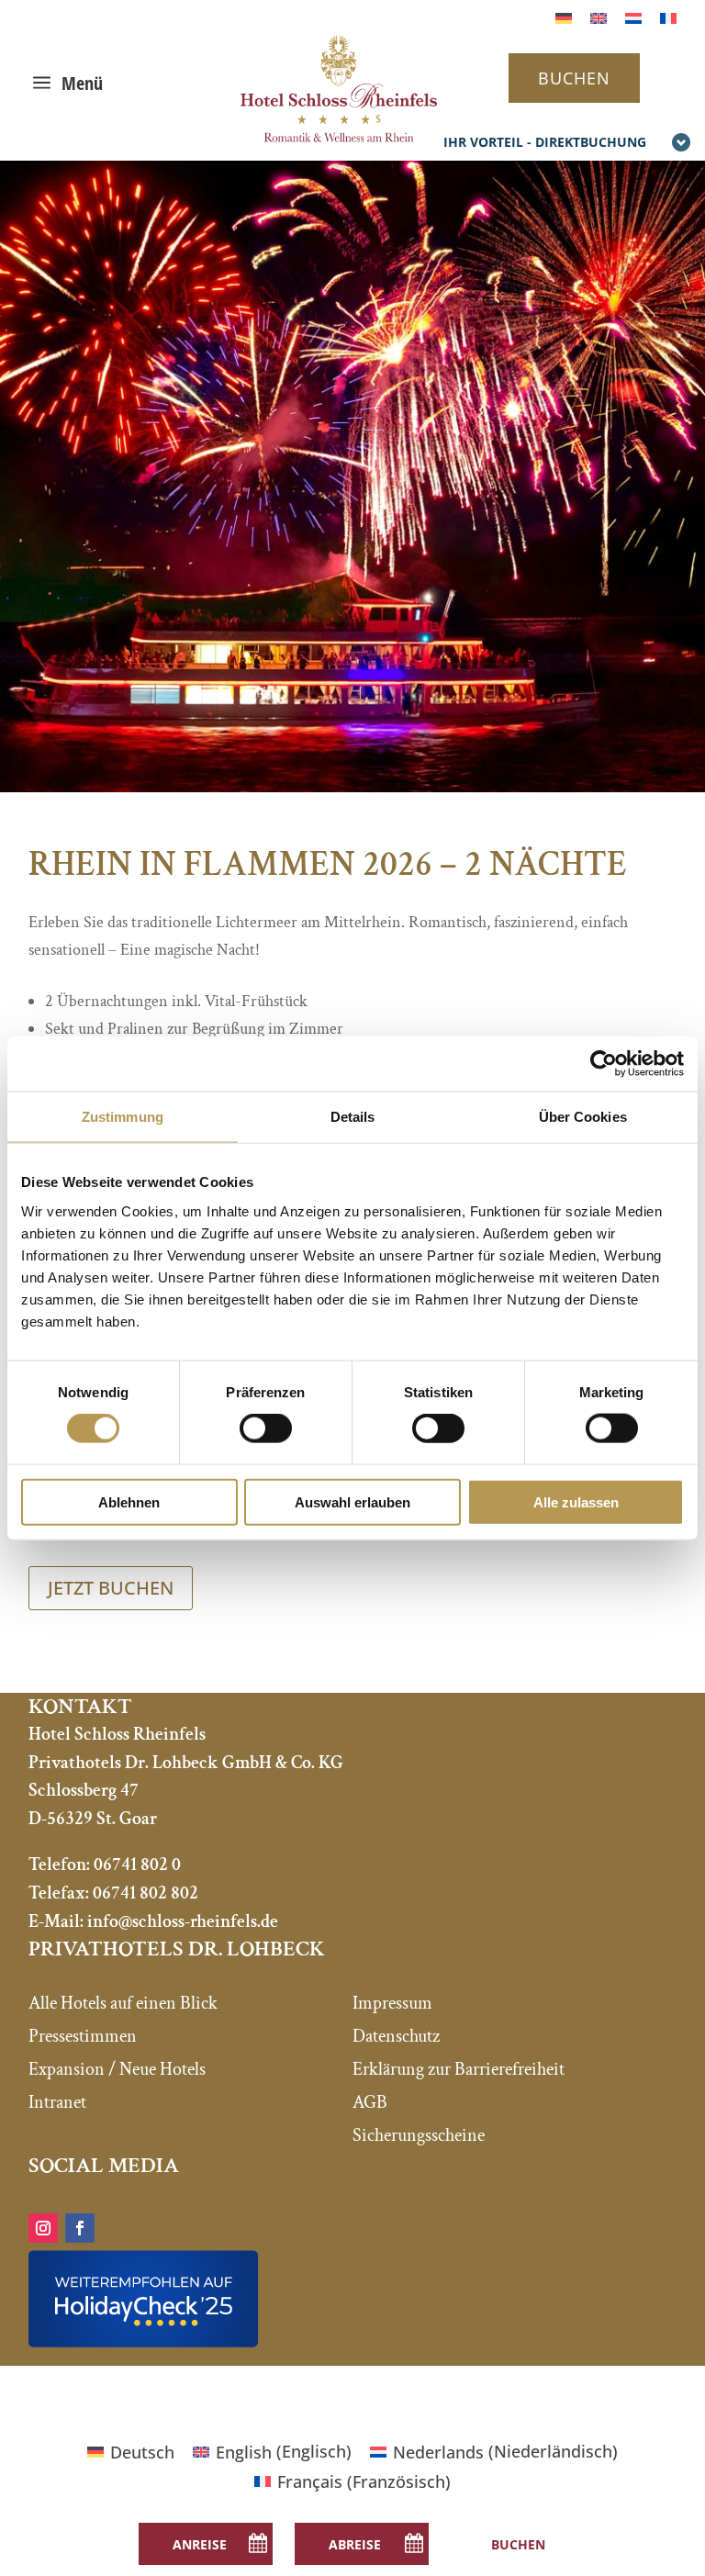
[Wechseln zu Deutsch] (564, 17)
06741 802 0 (137, 1865)
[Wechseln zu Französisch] (668, 17)
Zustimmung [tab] (123, 1117)
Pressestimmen (83, 2036)
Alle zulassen (576, 1501)
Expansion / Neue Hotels (117, 2069)
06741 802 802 (145, 1893)
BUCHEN (574, 78)
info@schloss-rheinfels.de (183, 1921)
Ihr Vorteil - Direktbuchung (545, 142)
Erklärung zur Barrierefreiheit (459, 2069)
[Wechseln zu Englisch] (599, 17)
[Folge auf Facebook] (80, 2228)
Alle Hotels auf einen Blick (123, 2003)
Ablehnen (129, 1501)
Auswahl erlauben (352, 1501)
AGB (370, 2102)
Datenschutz (396, 2036)
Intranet (57, 2102)
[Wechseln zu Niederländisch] (633, 17)
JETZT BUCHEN (111, 1588)
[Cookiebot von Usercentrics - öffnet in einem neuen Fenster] (604, 1064)
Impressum (392, 2003)
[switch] (266, 1428)
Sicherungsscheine (419, 2135)
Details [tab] (353, 1117)
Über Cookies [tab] (583, 1117)
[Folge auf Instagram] (43, 2228)
